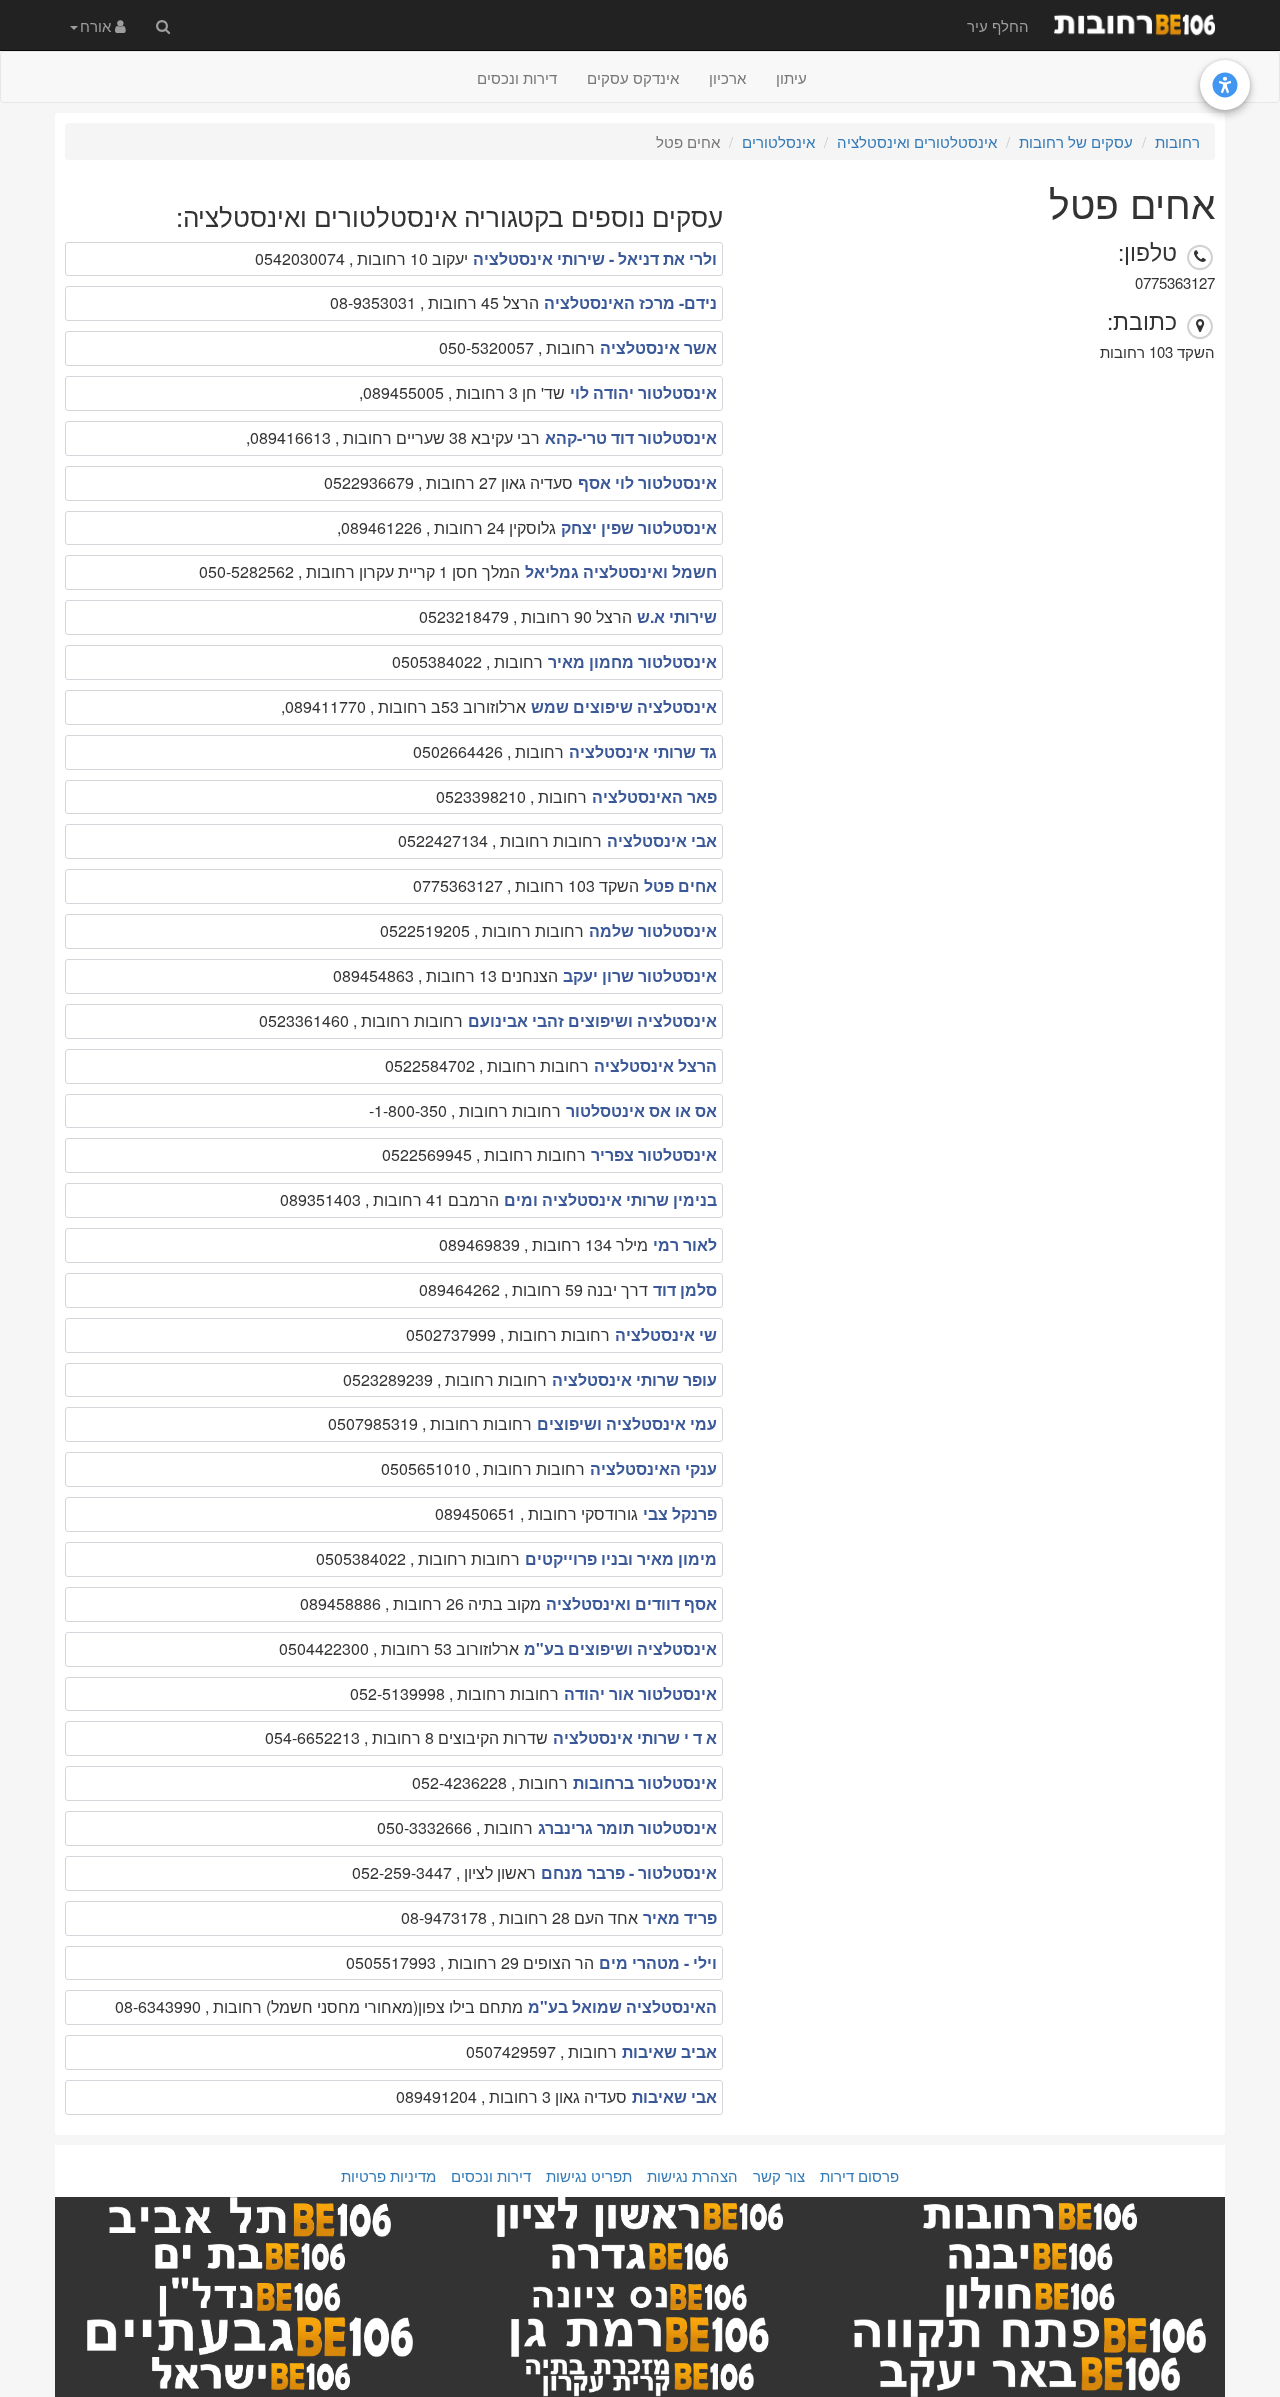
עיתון (791, 77)
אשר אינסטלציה (658, 347)
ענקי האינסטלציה (653, 1468)
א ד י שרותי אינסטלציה (635, 1737)
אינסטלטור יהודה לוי (643, 392)
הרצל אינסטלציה (655, 1065)
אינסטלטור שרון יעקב (640, 975)
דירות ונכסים (517, 77)
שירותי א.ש (677, 616)
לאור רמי (685, 1244)
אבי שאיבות (674, 2096)
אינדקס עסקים (633, 77)
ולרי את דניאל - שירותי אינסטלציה (595, 258)
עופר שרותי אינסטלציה (634, 1379)
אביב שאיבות (669, 2051)
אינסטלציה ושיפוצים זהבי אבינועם (592, 1020)
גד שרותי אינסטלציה (643, 751)
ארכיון (727, 77)
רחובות (1177, 141)
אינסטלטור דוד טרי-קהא (631, 437)
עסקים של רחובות (1076, 141)
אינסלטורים (778, 141)
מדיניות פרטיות (388, 2175)
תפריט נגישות (589, 2175)
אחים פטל (680, 885)
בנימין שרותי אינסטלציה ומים (610, 1199)
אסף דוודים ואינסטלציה (631, 1603)
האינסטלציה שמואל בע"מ (622, 2006)
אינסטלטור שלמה (653, 930)
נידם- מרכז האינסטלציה (630, 302)
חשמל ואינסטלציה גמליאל (621, 571)
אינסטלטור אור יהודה (640, 1693)
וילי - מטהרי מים (658, 1962)
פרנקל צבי (680, 1513)
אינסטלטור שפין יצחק (639, 527)
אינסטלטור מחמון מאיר (632, 661)
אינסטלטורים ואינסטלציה (917, 141)
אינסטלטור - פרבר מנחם (629, 1872)
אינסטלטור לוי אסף (647, 482)
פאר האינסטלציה (654, 796)
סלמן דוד (685, 1289)
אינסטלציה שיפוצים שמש (624, 706)
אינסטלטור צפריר (654, 1154)
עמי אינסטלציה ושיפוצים (627, 1423)
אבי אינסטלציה (662, 840)
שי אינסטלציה (666, 1334)
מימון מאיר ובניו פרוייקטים (621, 1558)
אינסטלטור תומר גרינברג (627, 1827)
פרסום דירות (859, 2175)
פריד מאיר (680, 1917)
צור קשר (779, 2175)
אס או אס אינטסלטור (641, 1110)
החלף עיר (998, 25)
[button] (98, 25)
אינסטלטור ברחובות (645, 1782)
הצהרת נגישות (692, 2175)
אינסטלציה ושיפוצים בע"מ (620, 1648)
